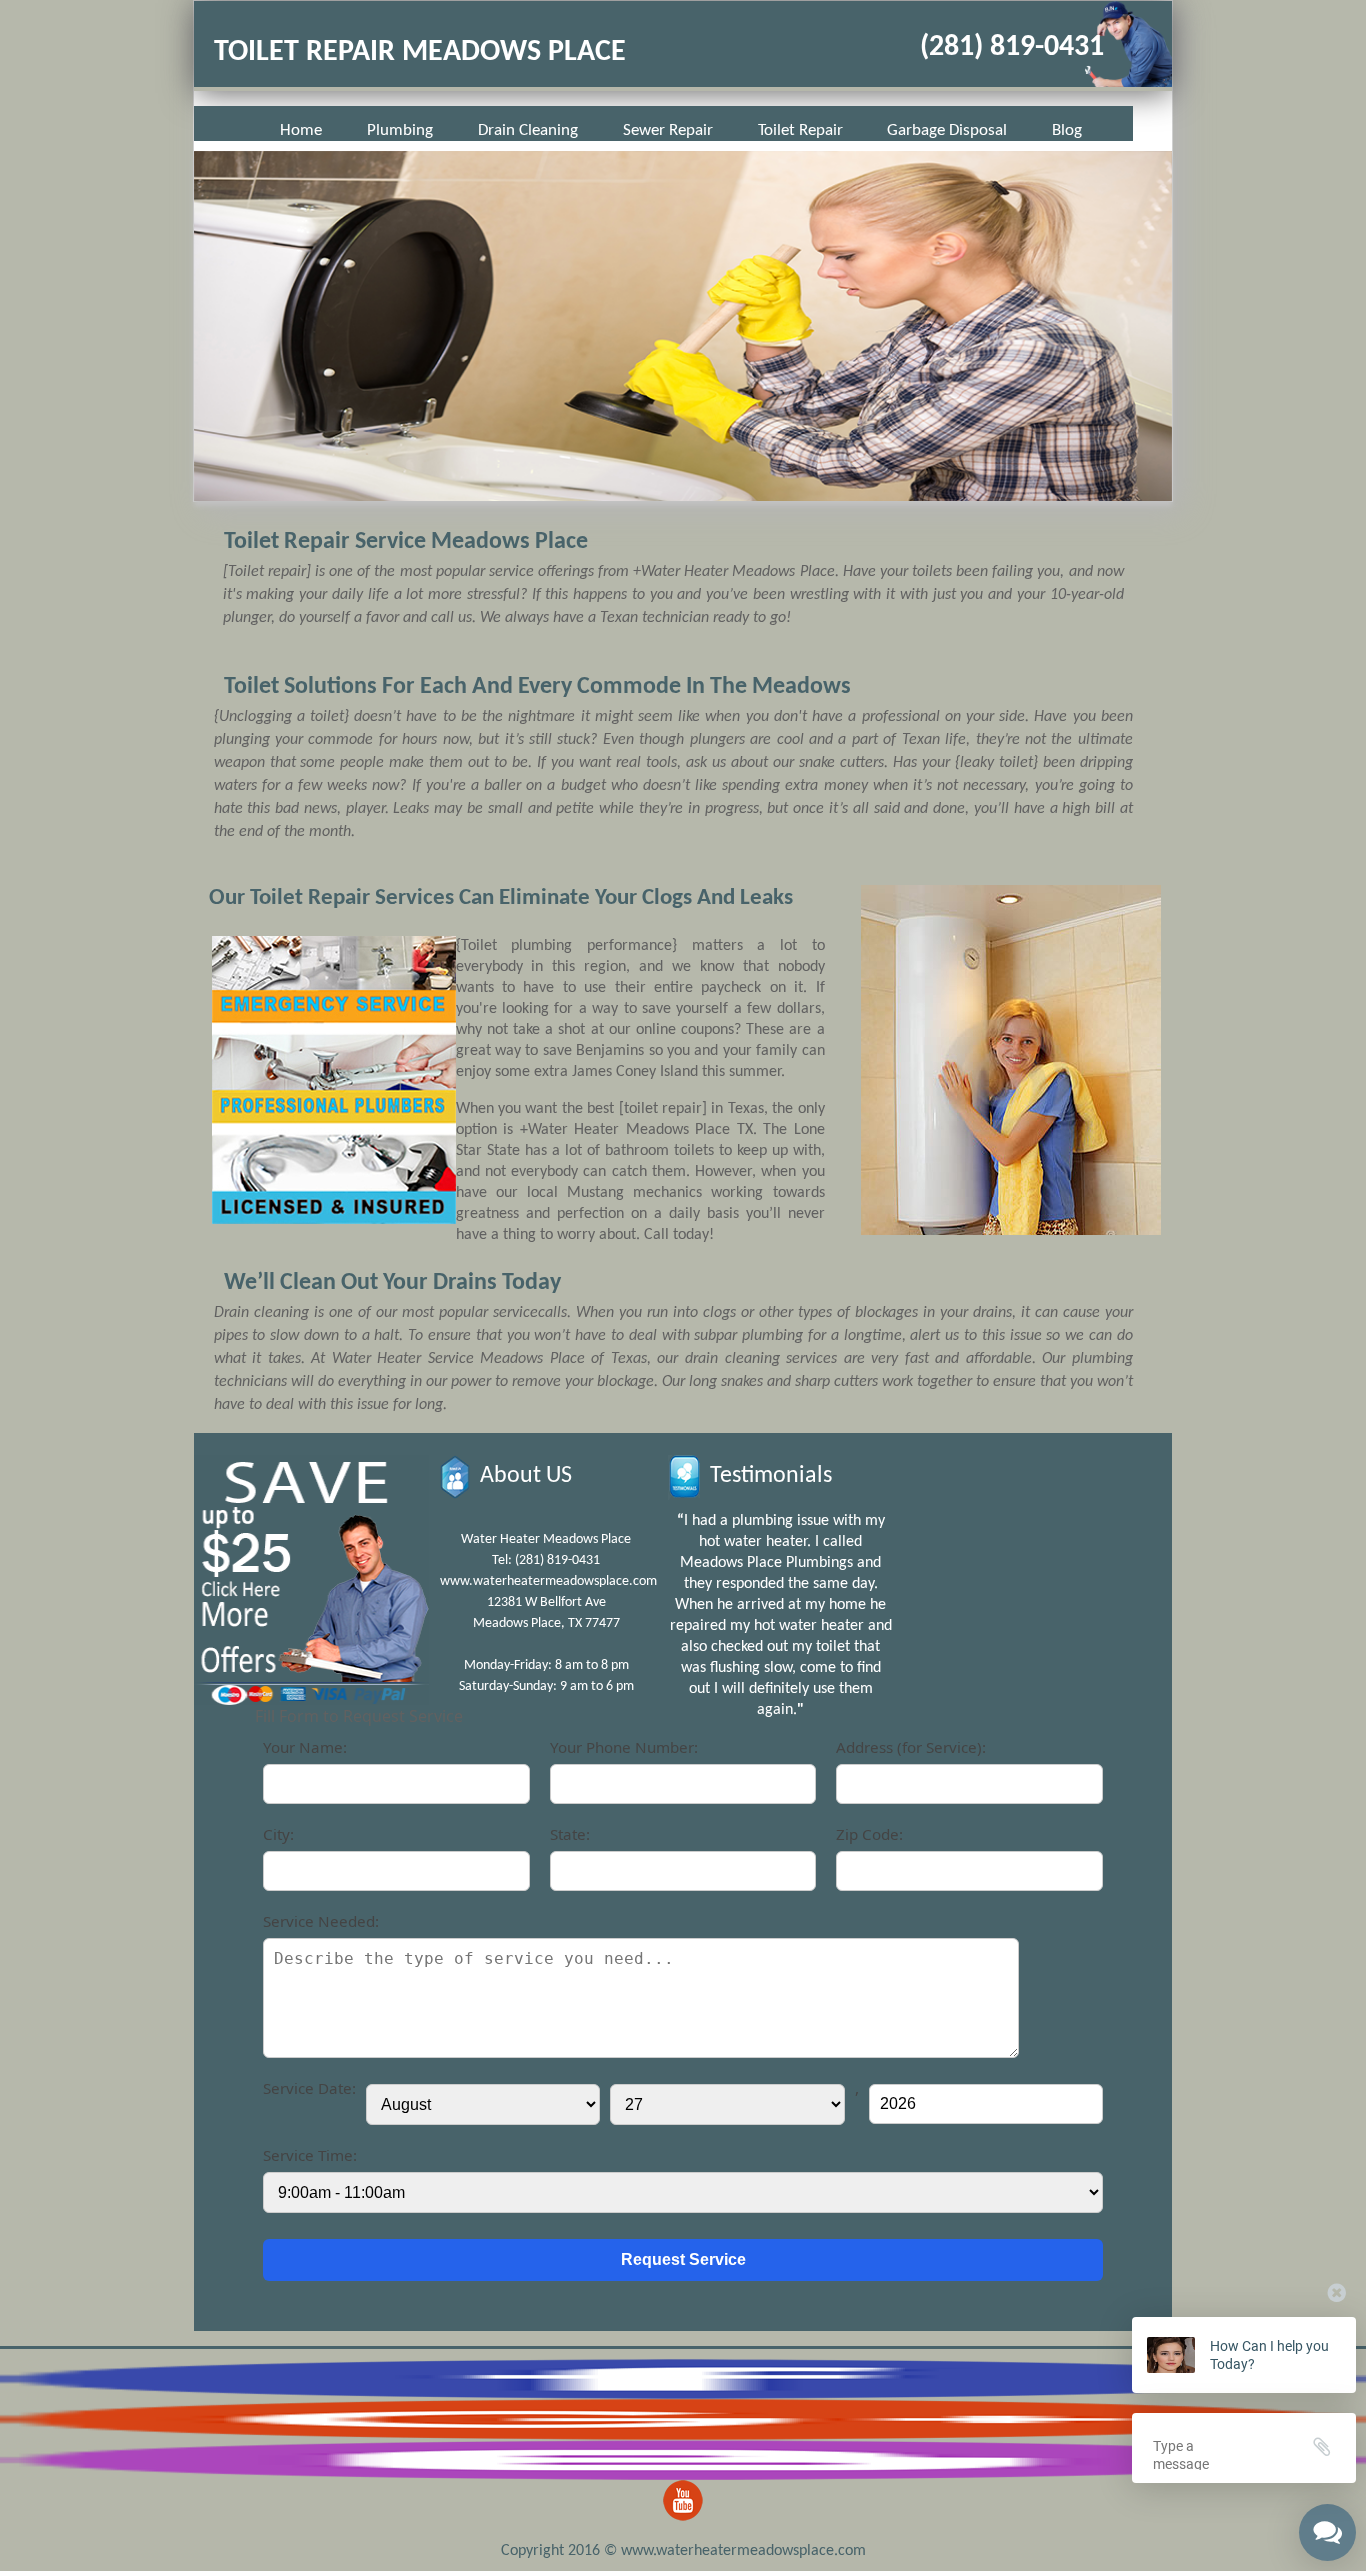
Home (301, 130)
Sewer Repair (668, 130)
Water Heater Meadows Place (546, 1539)
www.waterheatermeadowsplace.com (548, 1581)
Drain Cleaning (528, 130)
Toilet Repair (800, 130)
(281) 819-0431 (1012, 47)
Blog (1067, 130)
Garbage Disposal (947, 130)
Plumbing (400, 130)
